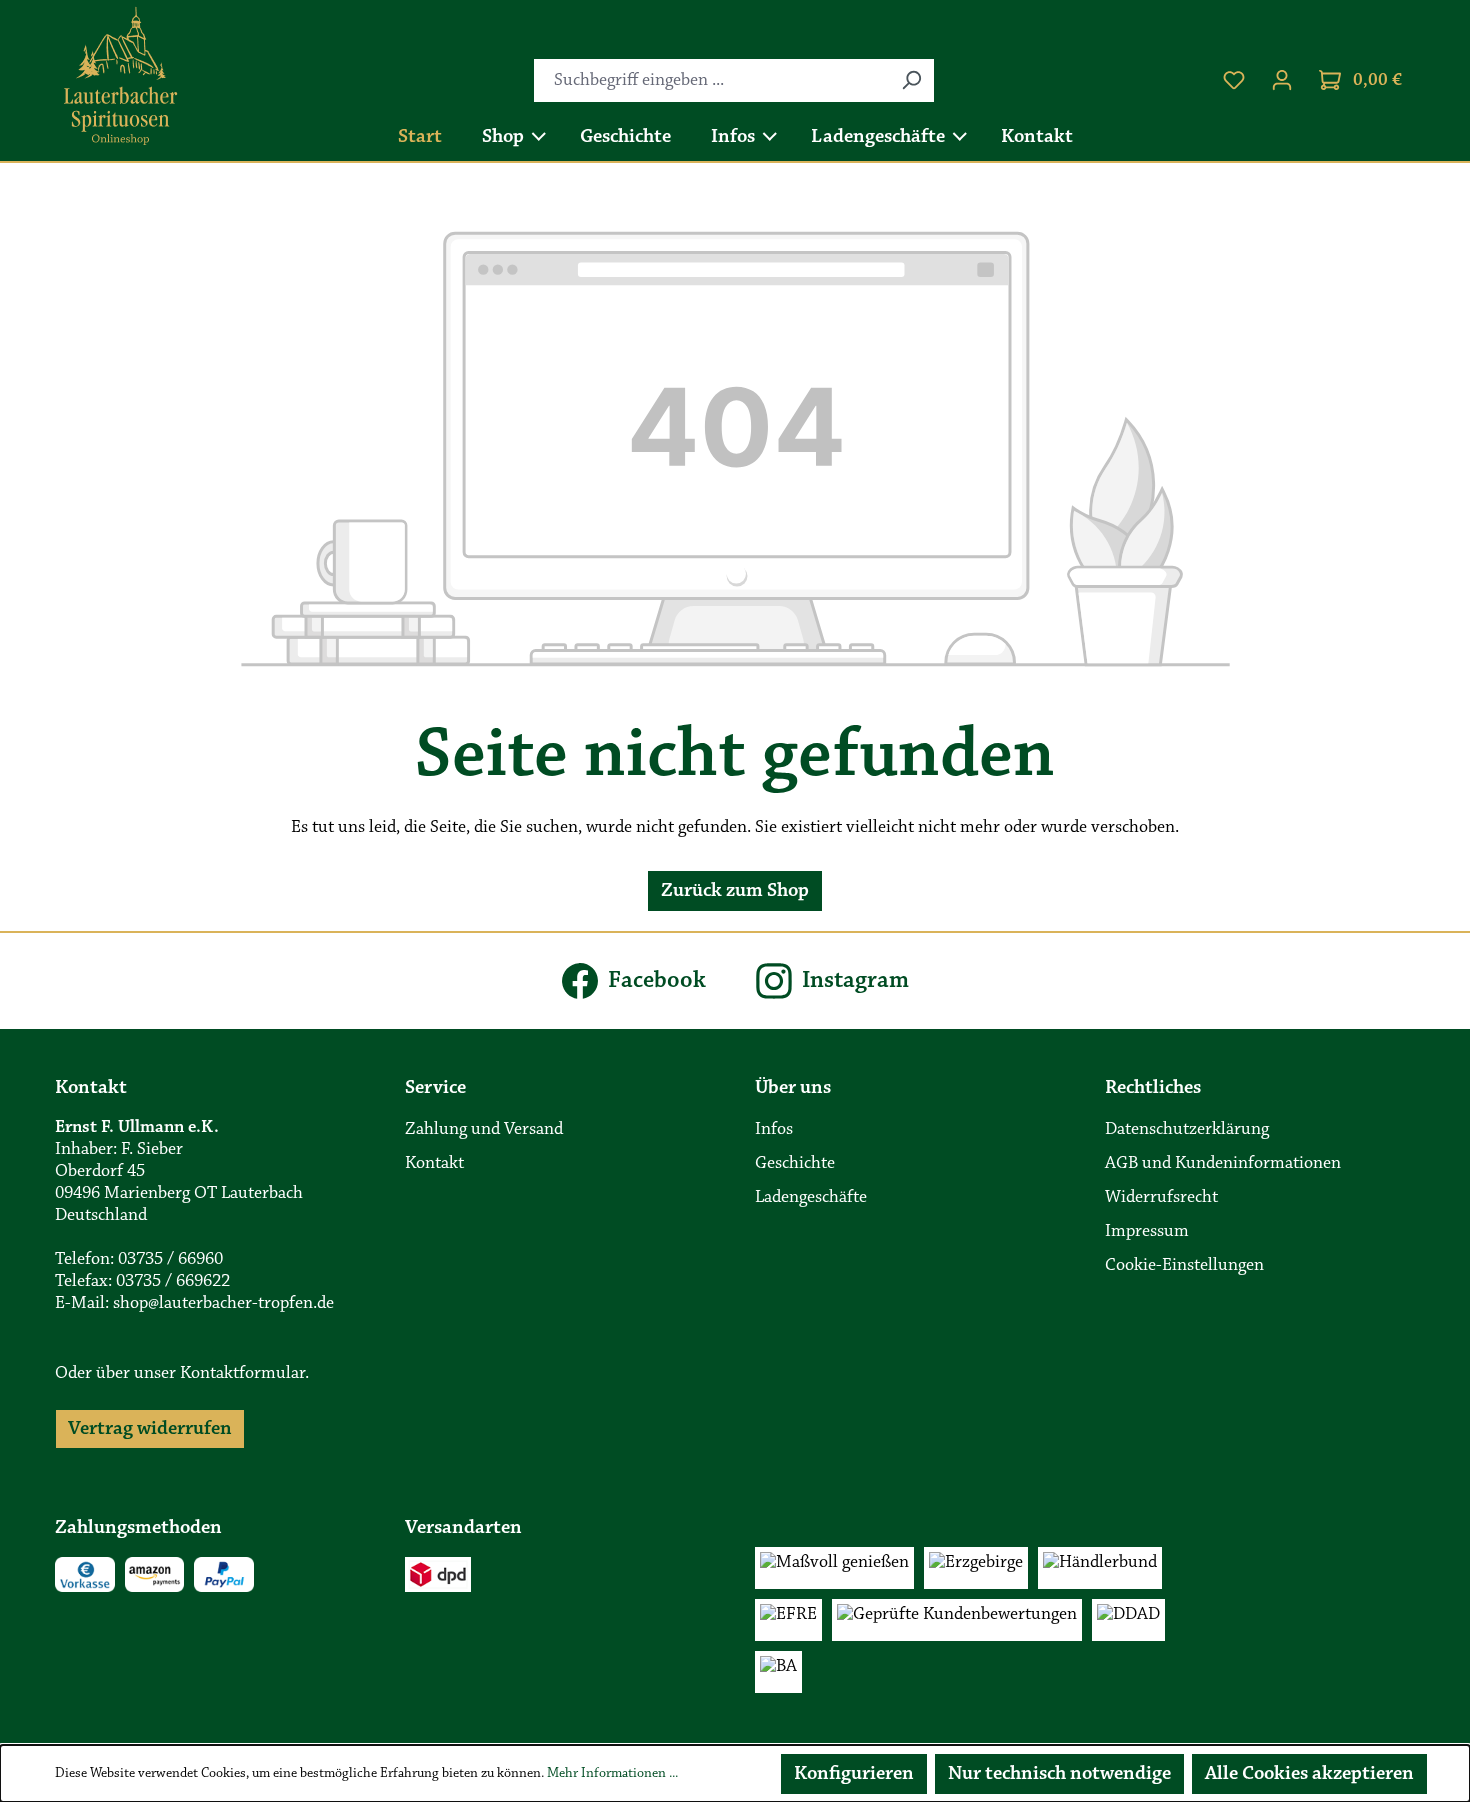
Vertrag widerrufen (150, 1429)
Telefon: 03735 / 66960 (139, 1260)
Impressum (1147, 1232)
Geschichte (795, 1164)
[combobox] (711, 80)
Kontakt (434, 1164)
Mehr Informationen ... (612, 1774)
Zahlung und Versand (484, 1130)
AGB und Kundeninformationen (1223, 1164)
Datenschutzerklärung (1187, 1130)
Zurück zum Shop (735, 891)
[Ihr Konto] (1282, 80)
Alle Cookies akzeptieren (1309, 1774)
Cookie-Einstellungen (1184, 1266)
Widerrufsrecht (1161, 1198)
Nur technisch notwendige (1059, 1774)
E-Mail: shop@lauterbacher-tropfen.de (194, 1304)
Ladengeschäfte (811, 1198)
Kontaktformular (242, 1374)
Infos (774, 1130)
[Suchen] (911, 80)
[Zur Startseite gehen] (121, 76)
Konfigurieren (854, 1774)
